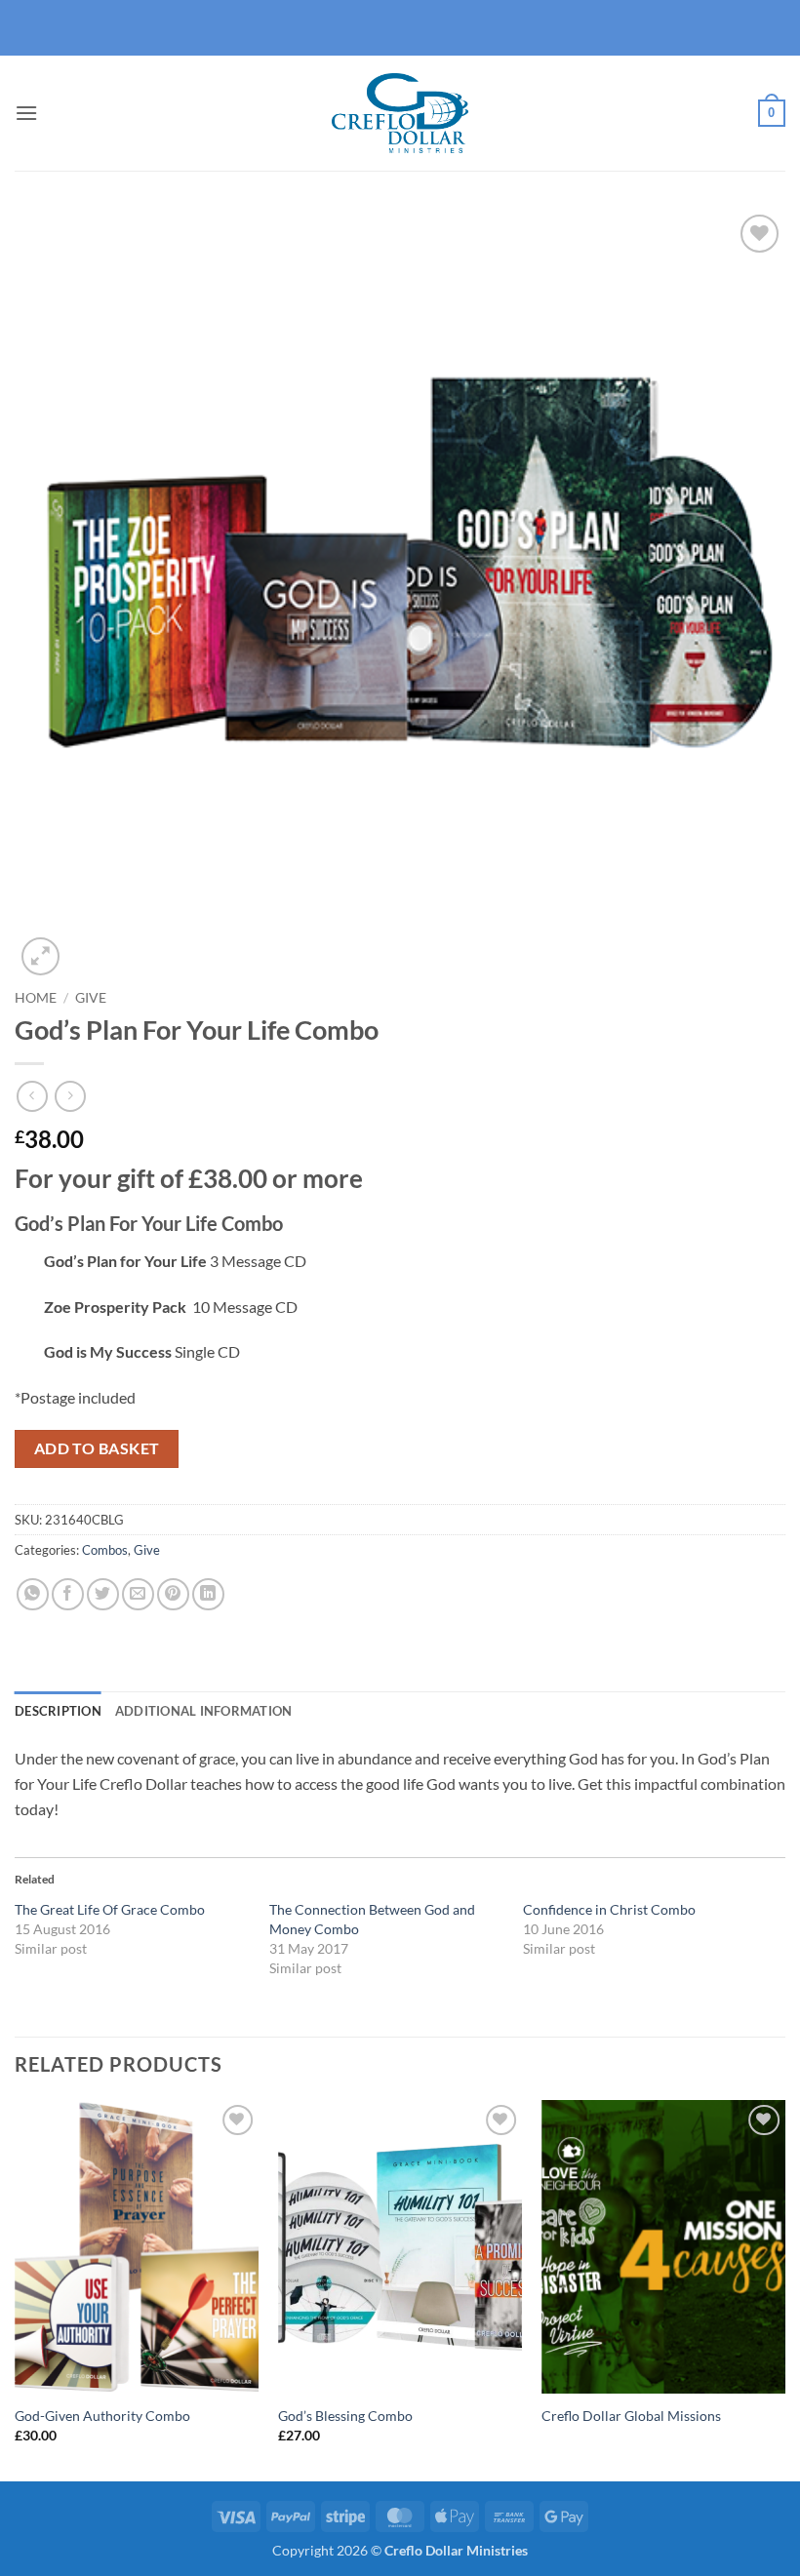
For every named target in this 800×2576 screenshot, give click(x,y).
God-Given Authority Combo (102, 2416)
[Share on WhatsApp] (33, 1594)
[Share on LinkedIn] (208, 1594)
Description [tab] (58, 1711)
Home (36, 998)
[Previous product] (70, 1096)
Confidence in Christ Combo (609, 1909)
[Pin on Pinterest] (173, 1594)
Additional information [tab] (204, 1711)
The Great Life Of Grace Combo (110, 1909)
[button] (26, 113)
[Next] (784, 2289)
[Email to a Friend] (138, 1594)
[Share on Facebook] (68, 1594)
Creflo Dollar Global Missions (631, 2416)
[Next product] (32, 1096)
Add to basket (97, 1448)
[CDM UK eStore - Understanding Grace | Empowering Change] (400, 113)
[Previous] (16, 2289)
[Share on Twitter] (103, 1594)
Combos (105, 1550)
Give (91, 998)
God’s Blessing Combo (345, 2416)
